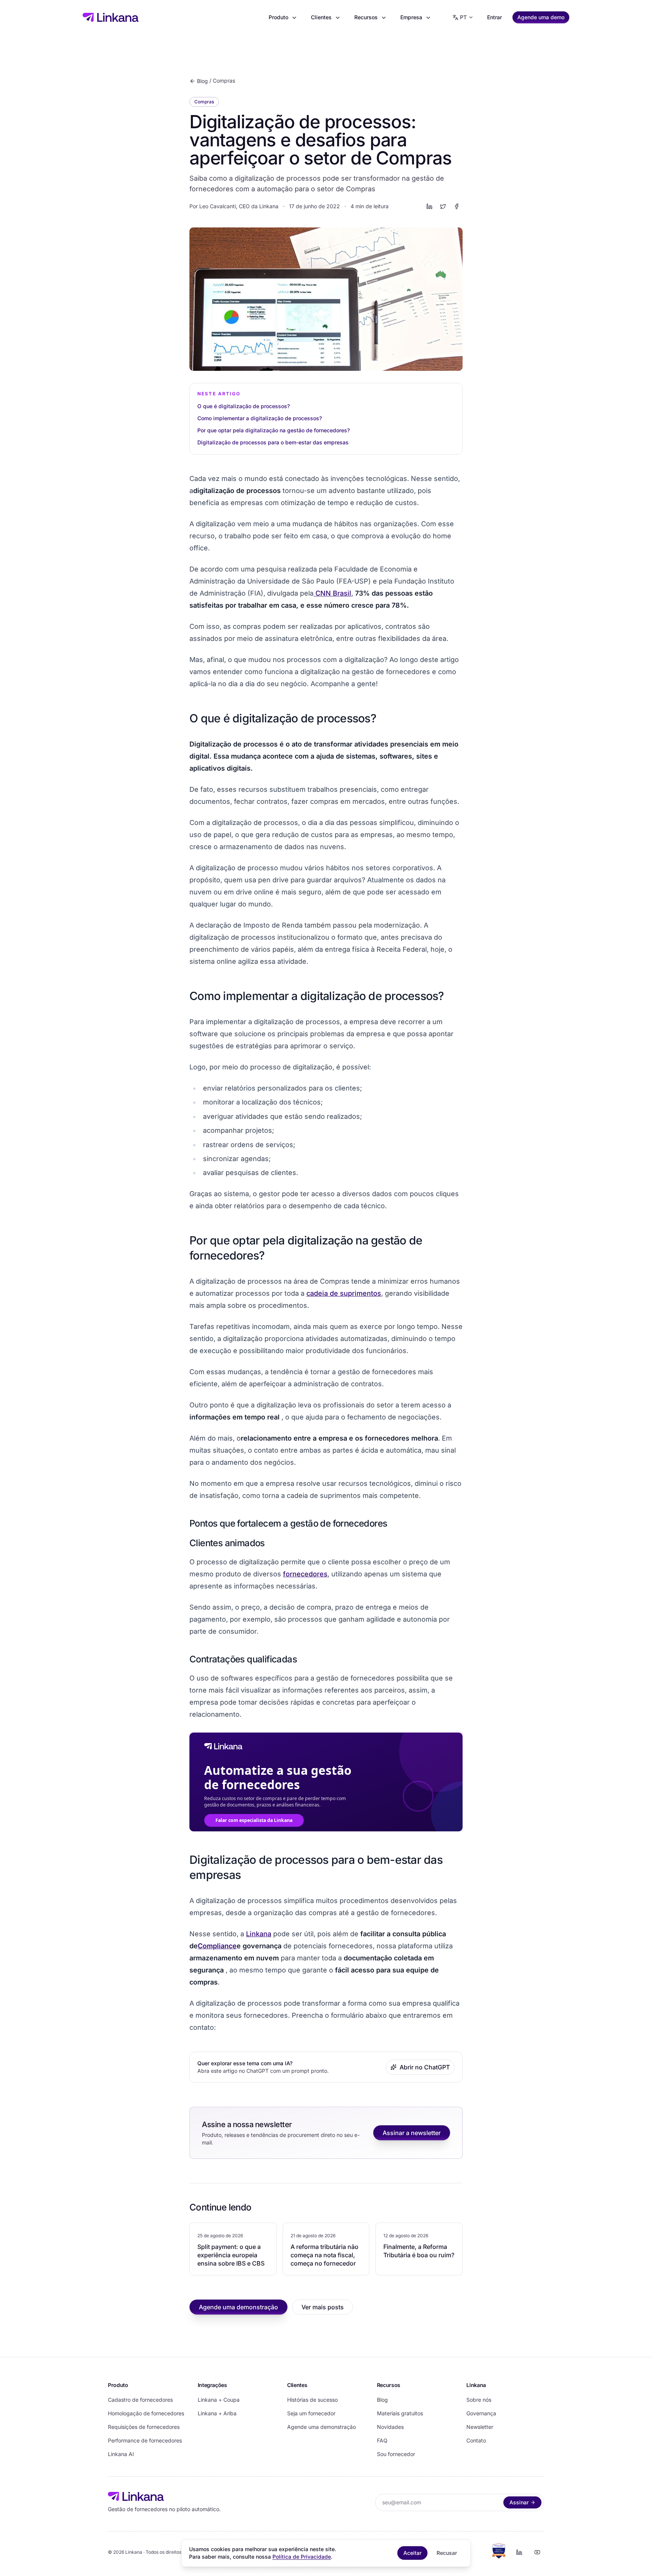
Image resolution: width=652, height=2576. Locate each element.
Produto (278, 17)
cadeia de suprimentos (344, 1293)
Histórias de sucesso (312, 2400)
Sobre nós (479, 2400)
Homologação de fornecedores (146, 2413)
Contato (476, 2440)
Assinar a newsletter (412, 2133)
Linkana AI (121, 2454)
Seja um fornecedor (311, 2413)
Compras (224, 81)
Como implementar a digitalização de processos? (260, 418)
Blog (202, 81)
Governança (481, 2413)
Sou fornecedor (396, 2454)
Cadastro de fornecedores (140, 2400)
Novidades (390, 2427)
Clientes (321, 17)
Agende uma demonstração (238, 2307)
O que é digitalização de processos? (244, 406)
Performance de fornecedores (145, 2440)
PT (463, 17)
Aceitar (412, 2553)
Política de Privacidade (302, 2557)
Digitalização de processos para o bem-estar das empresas (273, 442)
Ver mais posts (323, 2307)
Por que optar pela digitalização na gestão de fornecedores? (274, 430)
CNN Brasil (332, 593)
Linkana (259, 1934)
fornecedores (305, 1574)
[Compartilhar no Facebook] (457, 206)
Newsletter (480, 2427)
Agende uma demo (541, 17)
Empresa (411, 17)
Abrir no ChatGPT (425, 2067)
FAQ (382, 2440)
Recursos (366, 17)
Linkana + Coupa (219, 2400)
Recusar (447, 2553)
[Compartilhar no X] (443, 206)
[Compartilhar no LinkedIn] (429, 206)
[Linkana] (111, 17)
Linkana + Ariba (217, 2413)
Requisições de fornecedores (144, 2427)
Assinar (519, 2502)
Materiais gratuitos (400, 2413)
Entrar (494, 17)
